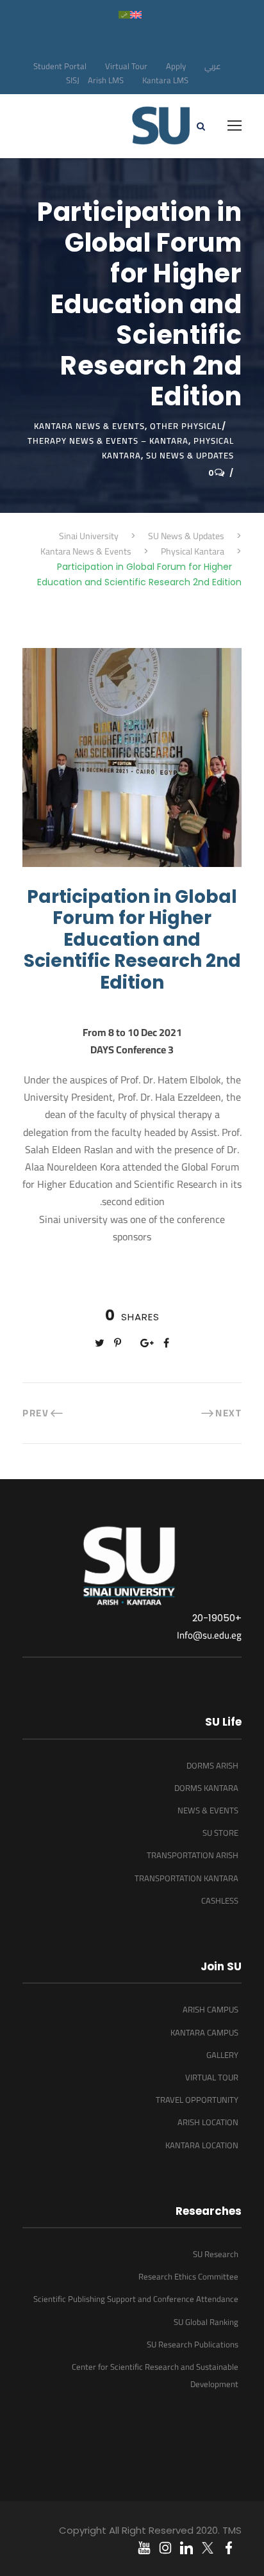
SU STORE (220, 1833)
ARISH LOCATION (208, 2122)
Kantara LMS (165, 80)
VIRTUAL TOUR (212, 2077)
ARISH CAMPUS (210, 2009)
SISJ (73, 80)
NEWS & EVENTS (208, 1810)
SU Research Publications (193, 2344)
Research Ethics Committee (188, 2276)
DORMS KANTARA (206, 1788)
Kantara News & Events (89, 426)
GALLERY (222, 2055)
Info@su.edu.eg (209, 1635)
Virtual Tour (126, 66)
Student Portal (60, 66)
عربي (213, 66)
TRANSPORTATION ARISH (193, 1855)
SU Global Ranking (206, 2322)
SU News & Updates (190, 455)
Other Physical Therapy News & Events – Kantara (125, 433)
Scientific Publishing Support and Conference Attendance (136, 2299)
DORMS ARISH (212, 1765)
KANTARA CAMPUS (204, 2032)
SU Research (216, 2254)
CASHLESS (220, 1900)
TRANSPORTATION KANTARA (186, 1878)
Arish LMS (106, 80)
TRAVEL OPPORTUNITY (197, 2100)
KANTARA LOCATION (202, 2145)
